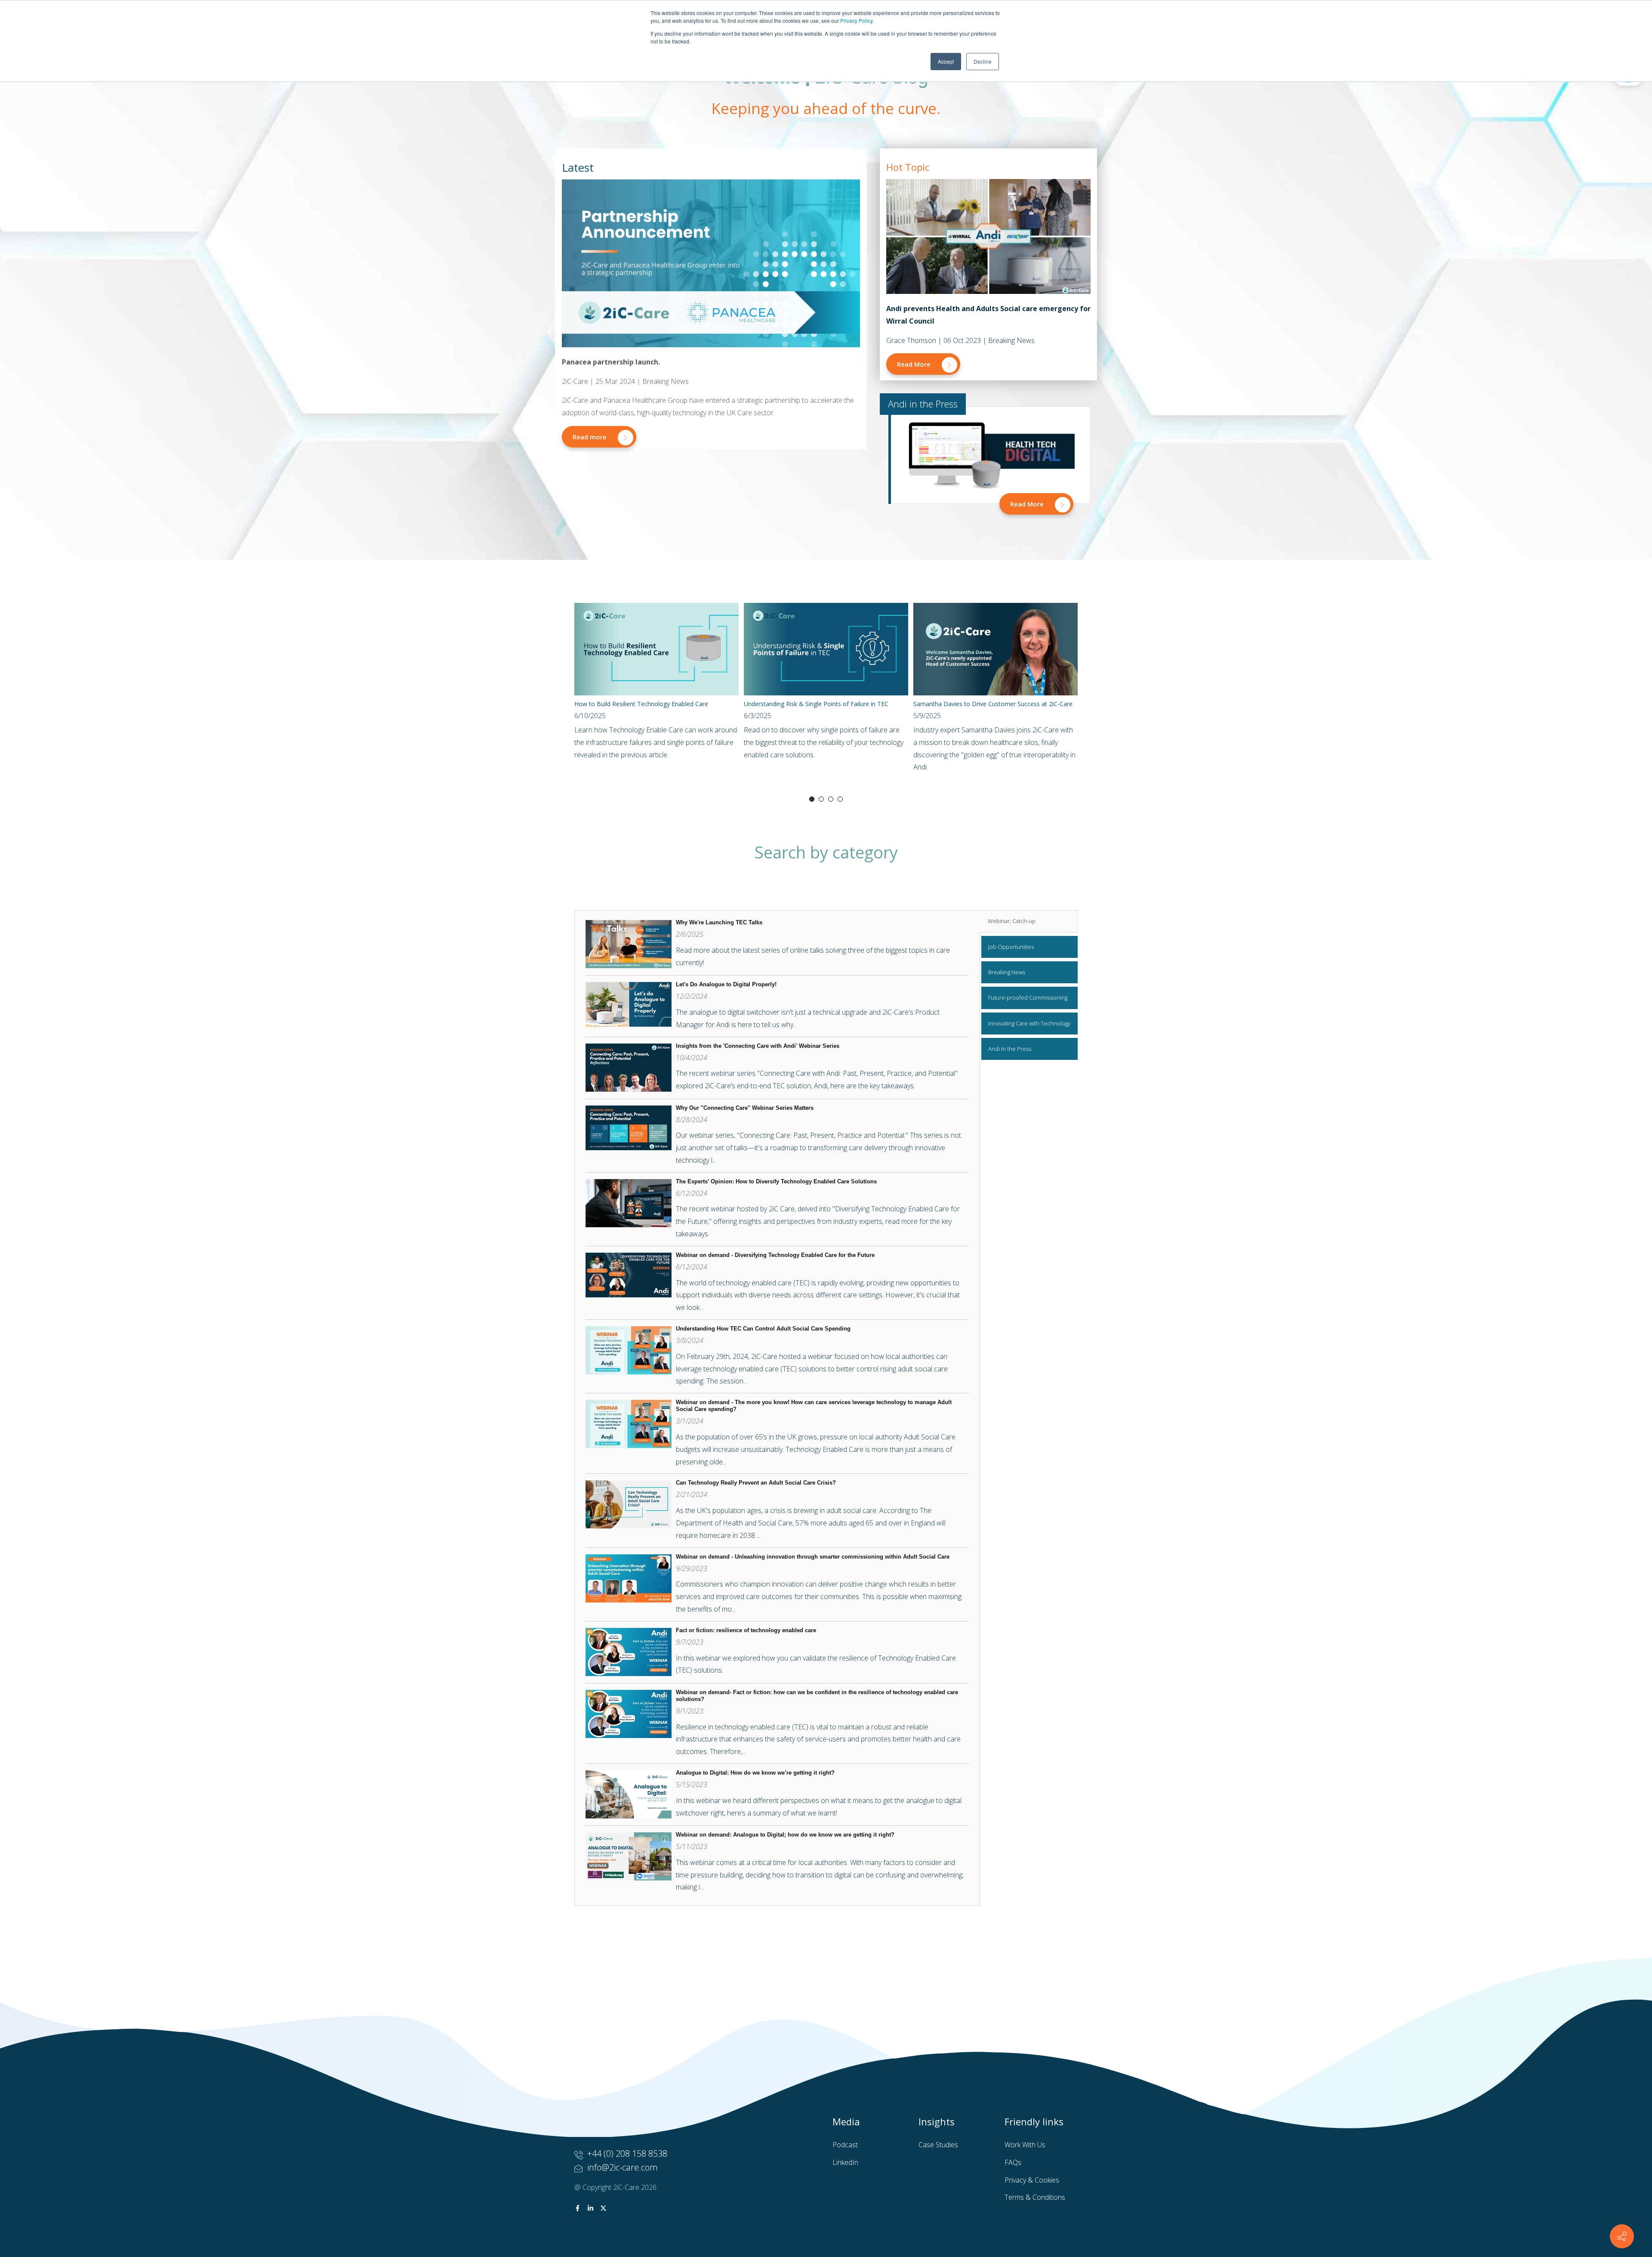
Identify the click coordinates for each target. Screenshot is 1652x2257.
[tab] (1029, 921)
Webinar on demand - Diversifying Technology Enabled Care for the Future (775, 1255)
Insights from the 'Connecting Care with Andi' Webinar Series (758, 1046)
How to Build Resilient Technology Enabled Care (641, 704)
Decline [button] (983, 61)
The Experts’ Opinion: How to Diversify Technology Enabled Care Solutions (777, 1181)
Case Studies (938, 2145)
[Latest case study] (988, 236)
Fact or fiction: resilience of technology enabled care (746, 1630)
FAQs (1013, 2162)
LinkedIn (845, 2162)
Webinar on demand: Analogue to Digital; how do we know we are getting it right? (785, 1835)
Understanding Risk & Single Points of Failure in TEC (816, 704)
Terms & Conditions (1035, 2197)
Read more (590, 437)
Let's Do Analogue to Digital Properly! (726, 984)
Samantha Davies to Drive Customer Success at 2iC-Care (993, 704)
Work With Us (1025, 2145)
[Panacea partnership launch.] (711, 263)
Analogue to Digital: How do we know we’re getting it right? (755, 1773)
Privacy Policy (856, 20)
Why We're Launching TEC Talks (719, 922)
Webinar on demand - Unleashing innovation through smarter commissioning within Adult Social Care (813, 1557)
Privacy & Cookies (1032, 2180)
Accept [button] (946, 61)
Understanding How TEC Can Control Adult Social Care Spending (763, 1329)
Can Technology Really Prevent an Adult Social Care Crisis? (756, 1483)
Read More (915, 364)
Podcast (845, 2145)
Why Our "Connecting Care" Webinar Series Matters (745, 1108)
